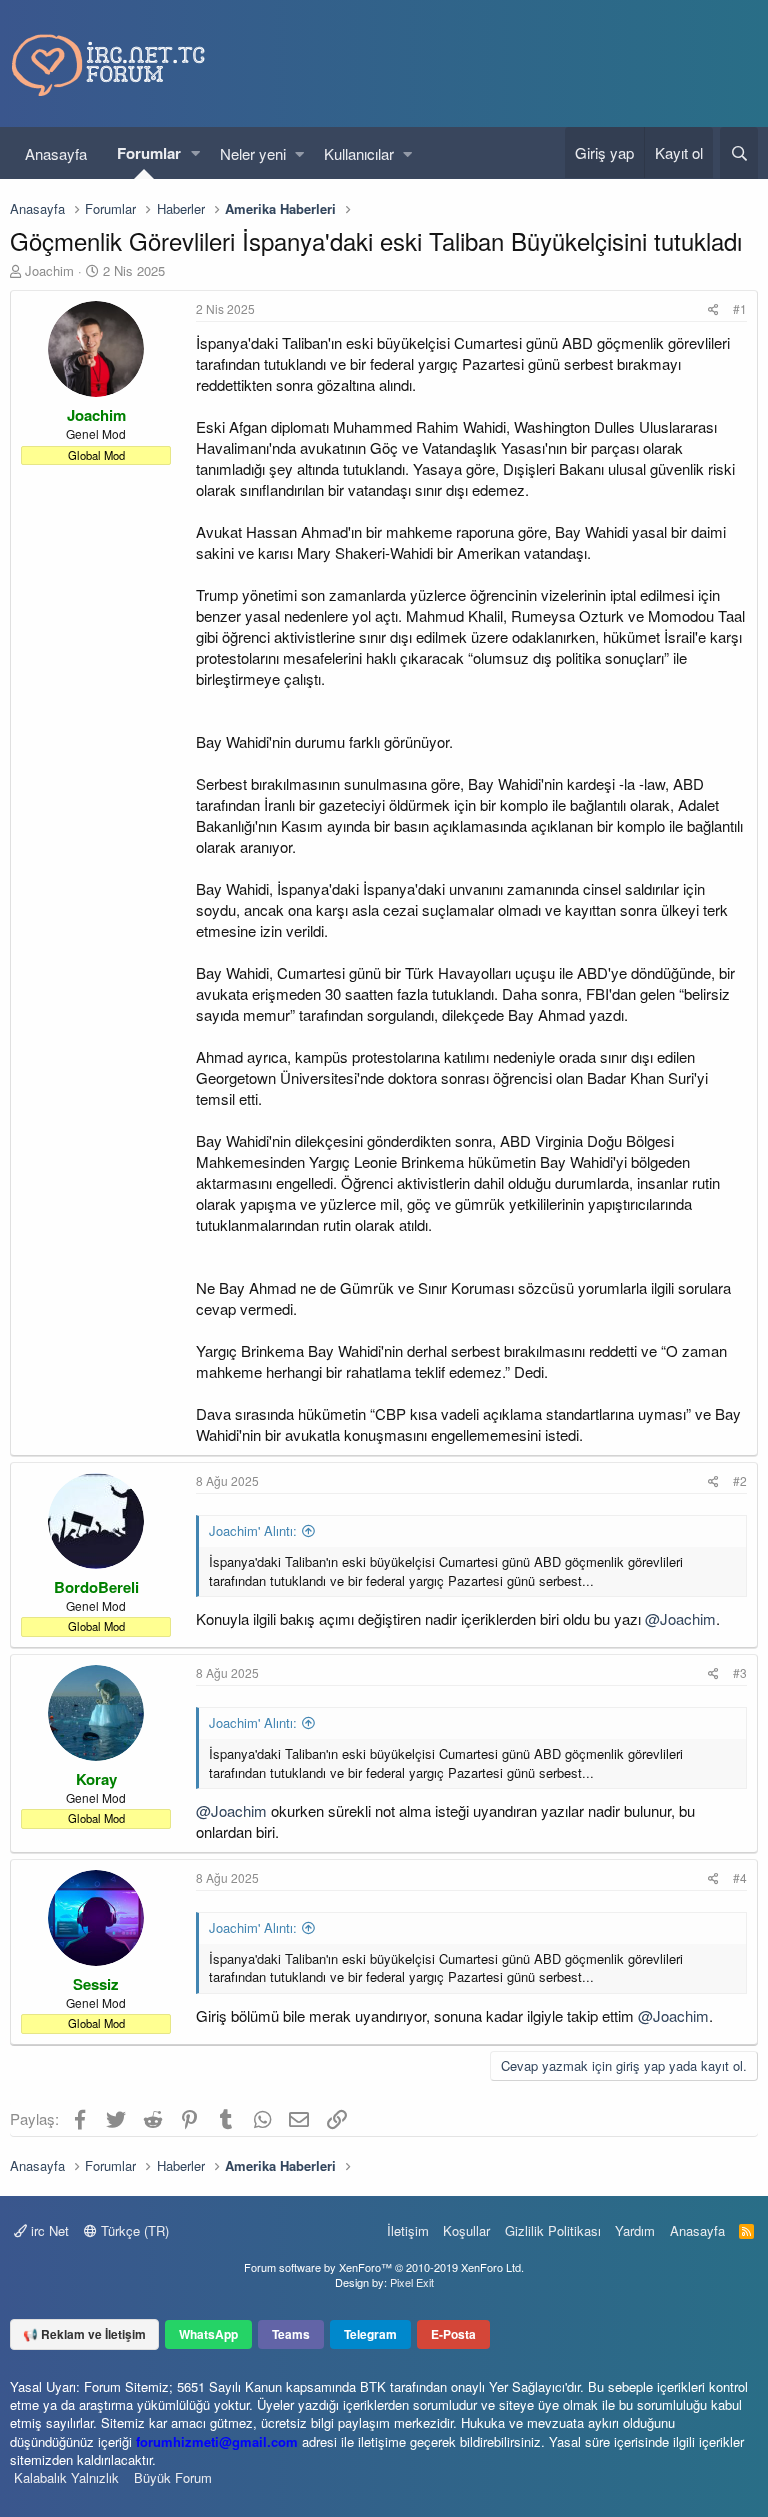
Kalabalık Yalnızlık (66, 2477)
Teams (291, 2334)
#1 (740, 308)
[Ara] (739, 153)
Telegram (370, 2334)
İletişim (408, 2230)
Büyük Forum (173, 2477)
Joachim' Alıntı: (253, 1530)
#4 (740, 1877)
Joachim (49, 270)
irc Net (48, 2230)
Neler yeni (253, 153)
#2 (740, 1480)
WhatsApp (208, 2334)
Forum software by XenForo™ (384, 2267)
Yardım (635, 2230)
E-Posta (453, 2334)
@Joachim (680, 1618)
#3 (740, 1672)
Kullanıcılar (359, 153)
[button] (195, 153)
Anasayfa (56, 153)
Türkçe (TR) (133, 2230)
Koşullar (466, 2230)
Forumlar (149, 153)
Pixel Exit (412, 2282)
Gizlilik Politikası (553, 2230)
